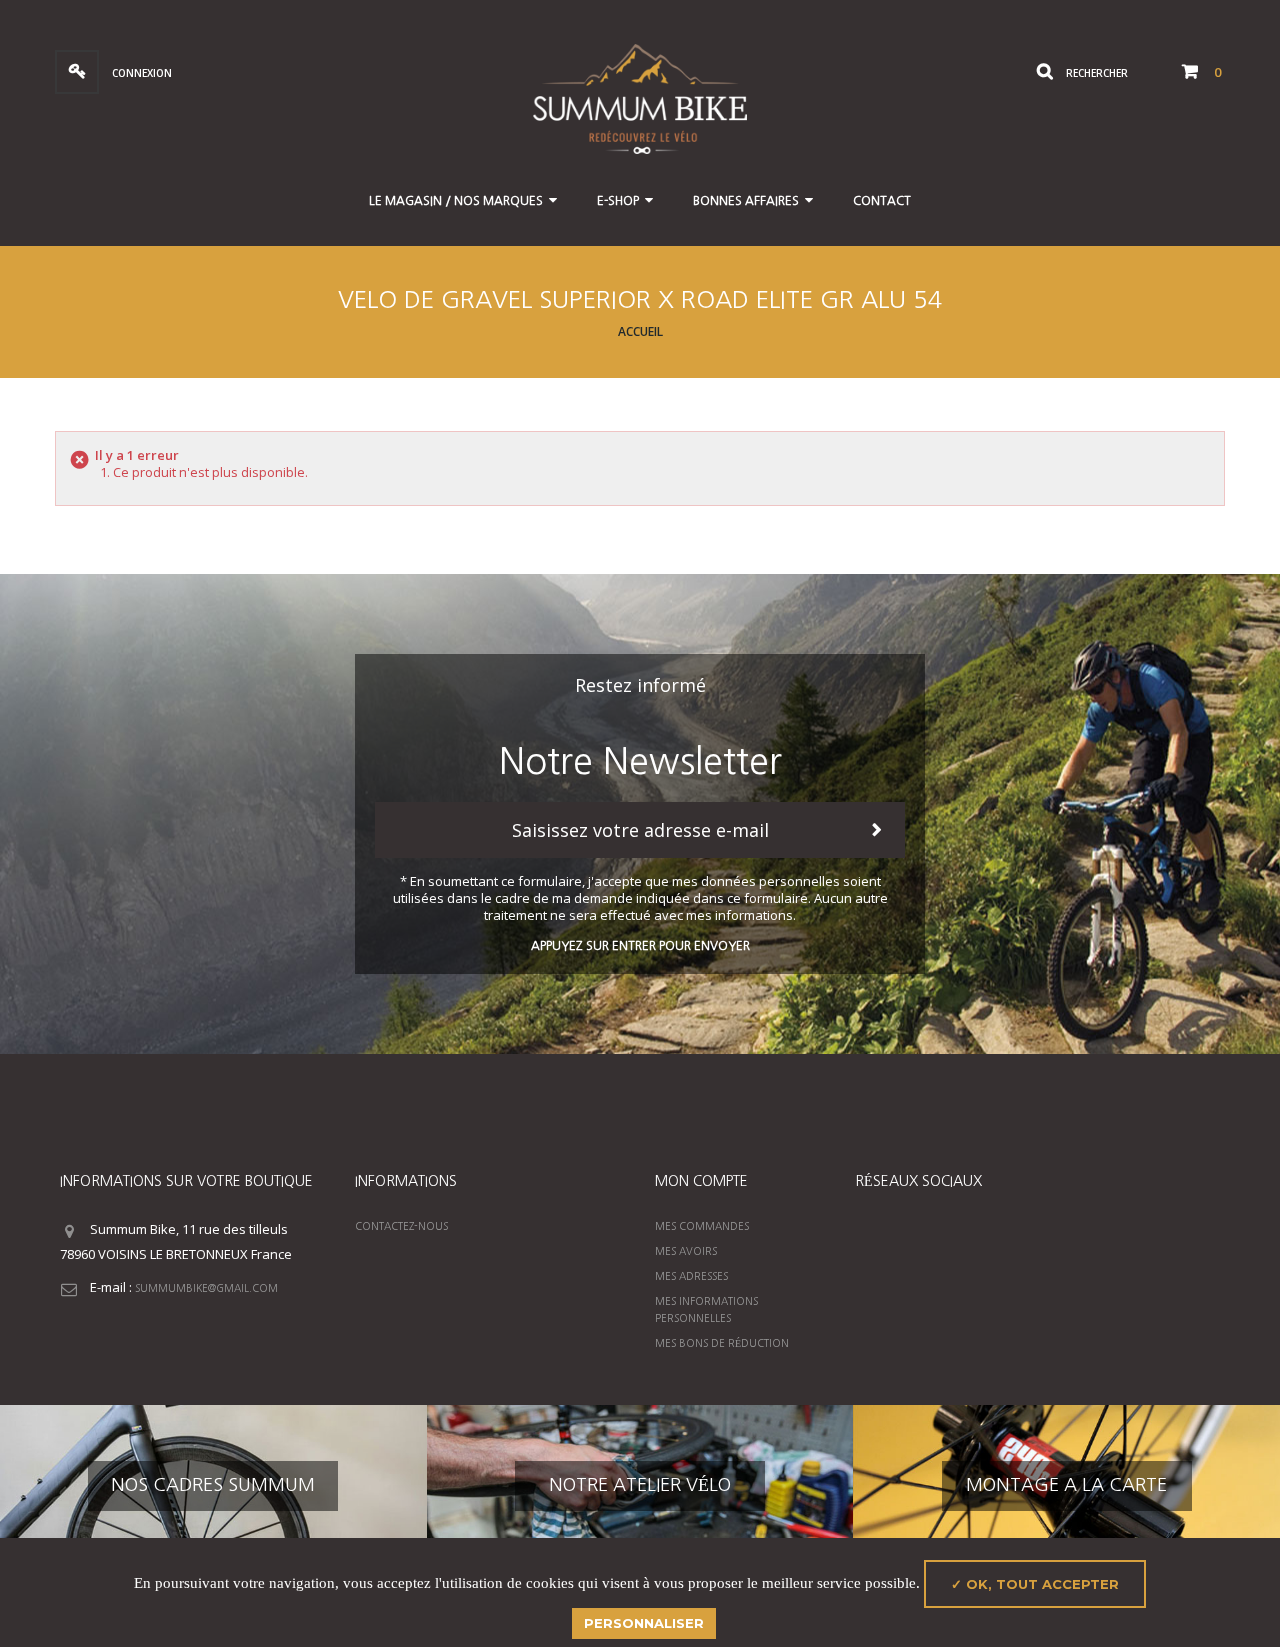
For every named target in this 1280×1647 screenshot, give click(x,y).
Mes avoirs (686, 1251)
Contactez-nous (401, 1226)
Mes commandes (702, 1226)
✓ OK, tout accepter (1035, 1584)
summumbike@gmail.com (206, 1288)
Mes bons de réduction (722, 1343)
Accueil (640, 331)
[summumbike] (639, 97)
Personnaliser (644, 1623)
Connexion (140, 73)
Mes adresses (691, 1276)
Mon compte (701, 1181)
